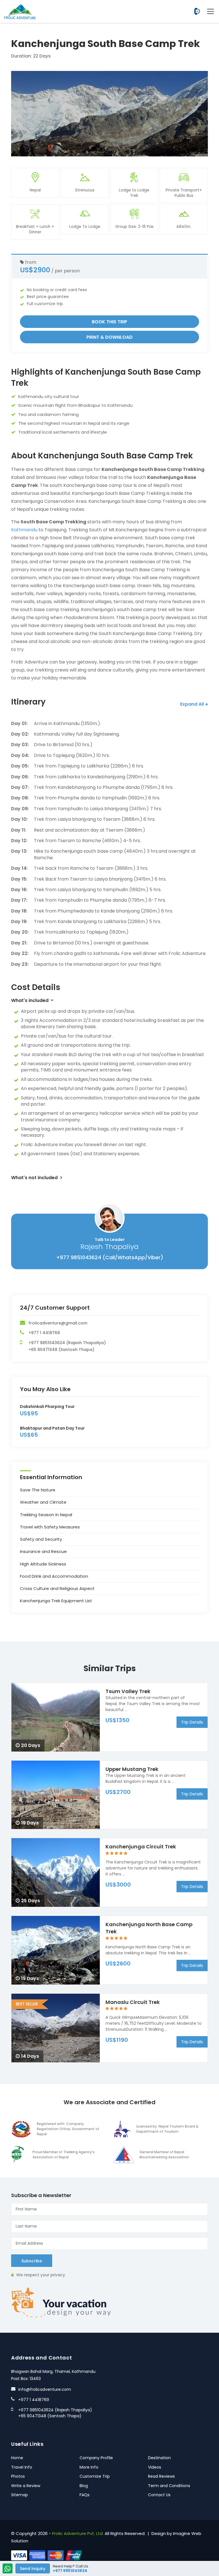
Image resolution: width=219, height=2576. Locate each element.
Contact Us (159, 2495)
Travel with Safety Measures (50, 1527)
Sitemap (20, 2495)
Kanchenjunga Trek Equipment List (56, 1601)
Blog (84, 2486)
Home (17, 2458)
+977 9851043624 (197, 11)
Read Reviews (161, 2476)
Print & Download (109, 337)
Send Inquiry (33, 2569)
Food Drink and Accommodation (54, 1576)
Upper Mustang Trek (132, 1769)
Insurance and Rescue (43, 1551)
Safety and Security (41, 1539)
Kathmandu (24, 530)
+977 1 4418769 (44, 1333)
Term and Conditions (169, 2486)
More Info (89, 2467)
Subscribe (32, 2261)
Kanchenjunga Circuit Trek (141, 1847)
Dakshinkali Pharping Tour (47, 1407)
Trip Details (192, 1722)
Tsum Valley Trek (128, 1691)
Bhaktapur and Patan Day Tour (52, 1428)
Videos (155, 2467)
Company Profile (96, 2458)
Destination (159, 2458)
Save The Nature (38, 1490)
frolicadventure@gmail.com (58, 1323)
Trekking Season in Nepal (46, 1515)
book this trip (109, 322)
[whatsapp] (8, 2569)
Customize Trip (95, 2476)
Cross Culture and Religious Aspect (57, 1588)
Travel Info (22, 2467)
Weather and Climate (43, 1502)
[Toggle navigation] (208, 11)
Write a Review (26, 2486)
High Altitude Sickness (43, 1564)
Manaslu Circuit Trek (133, 2002)
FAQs (85, 2495)
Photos (18, 2476)
